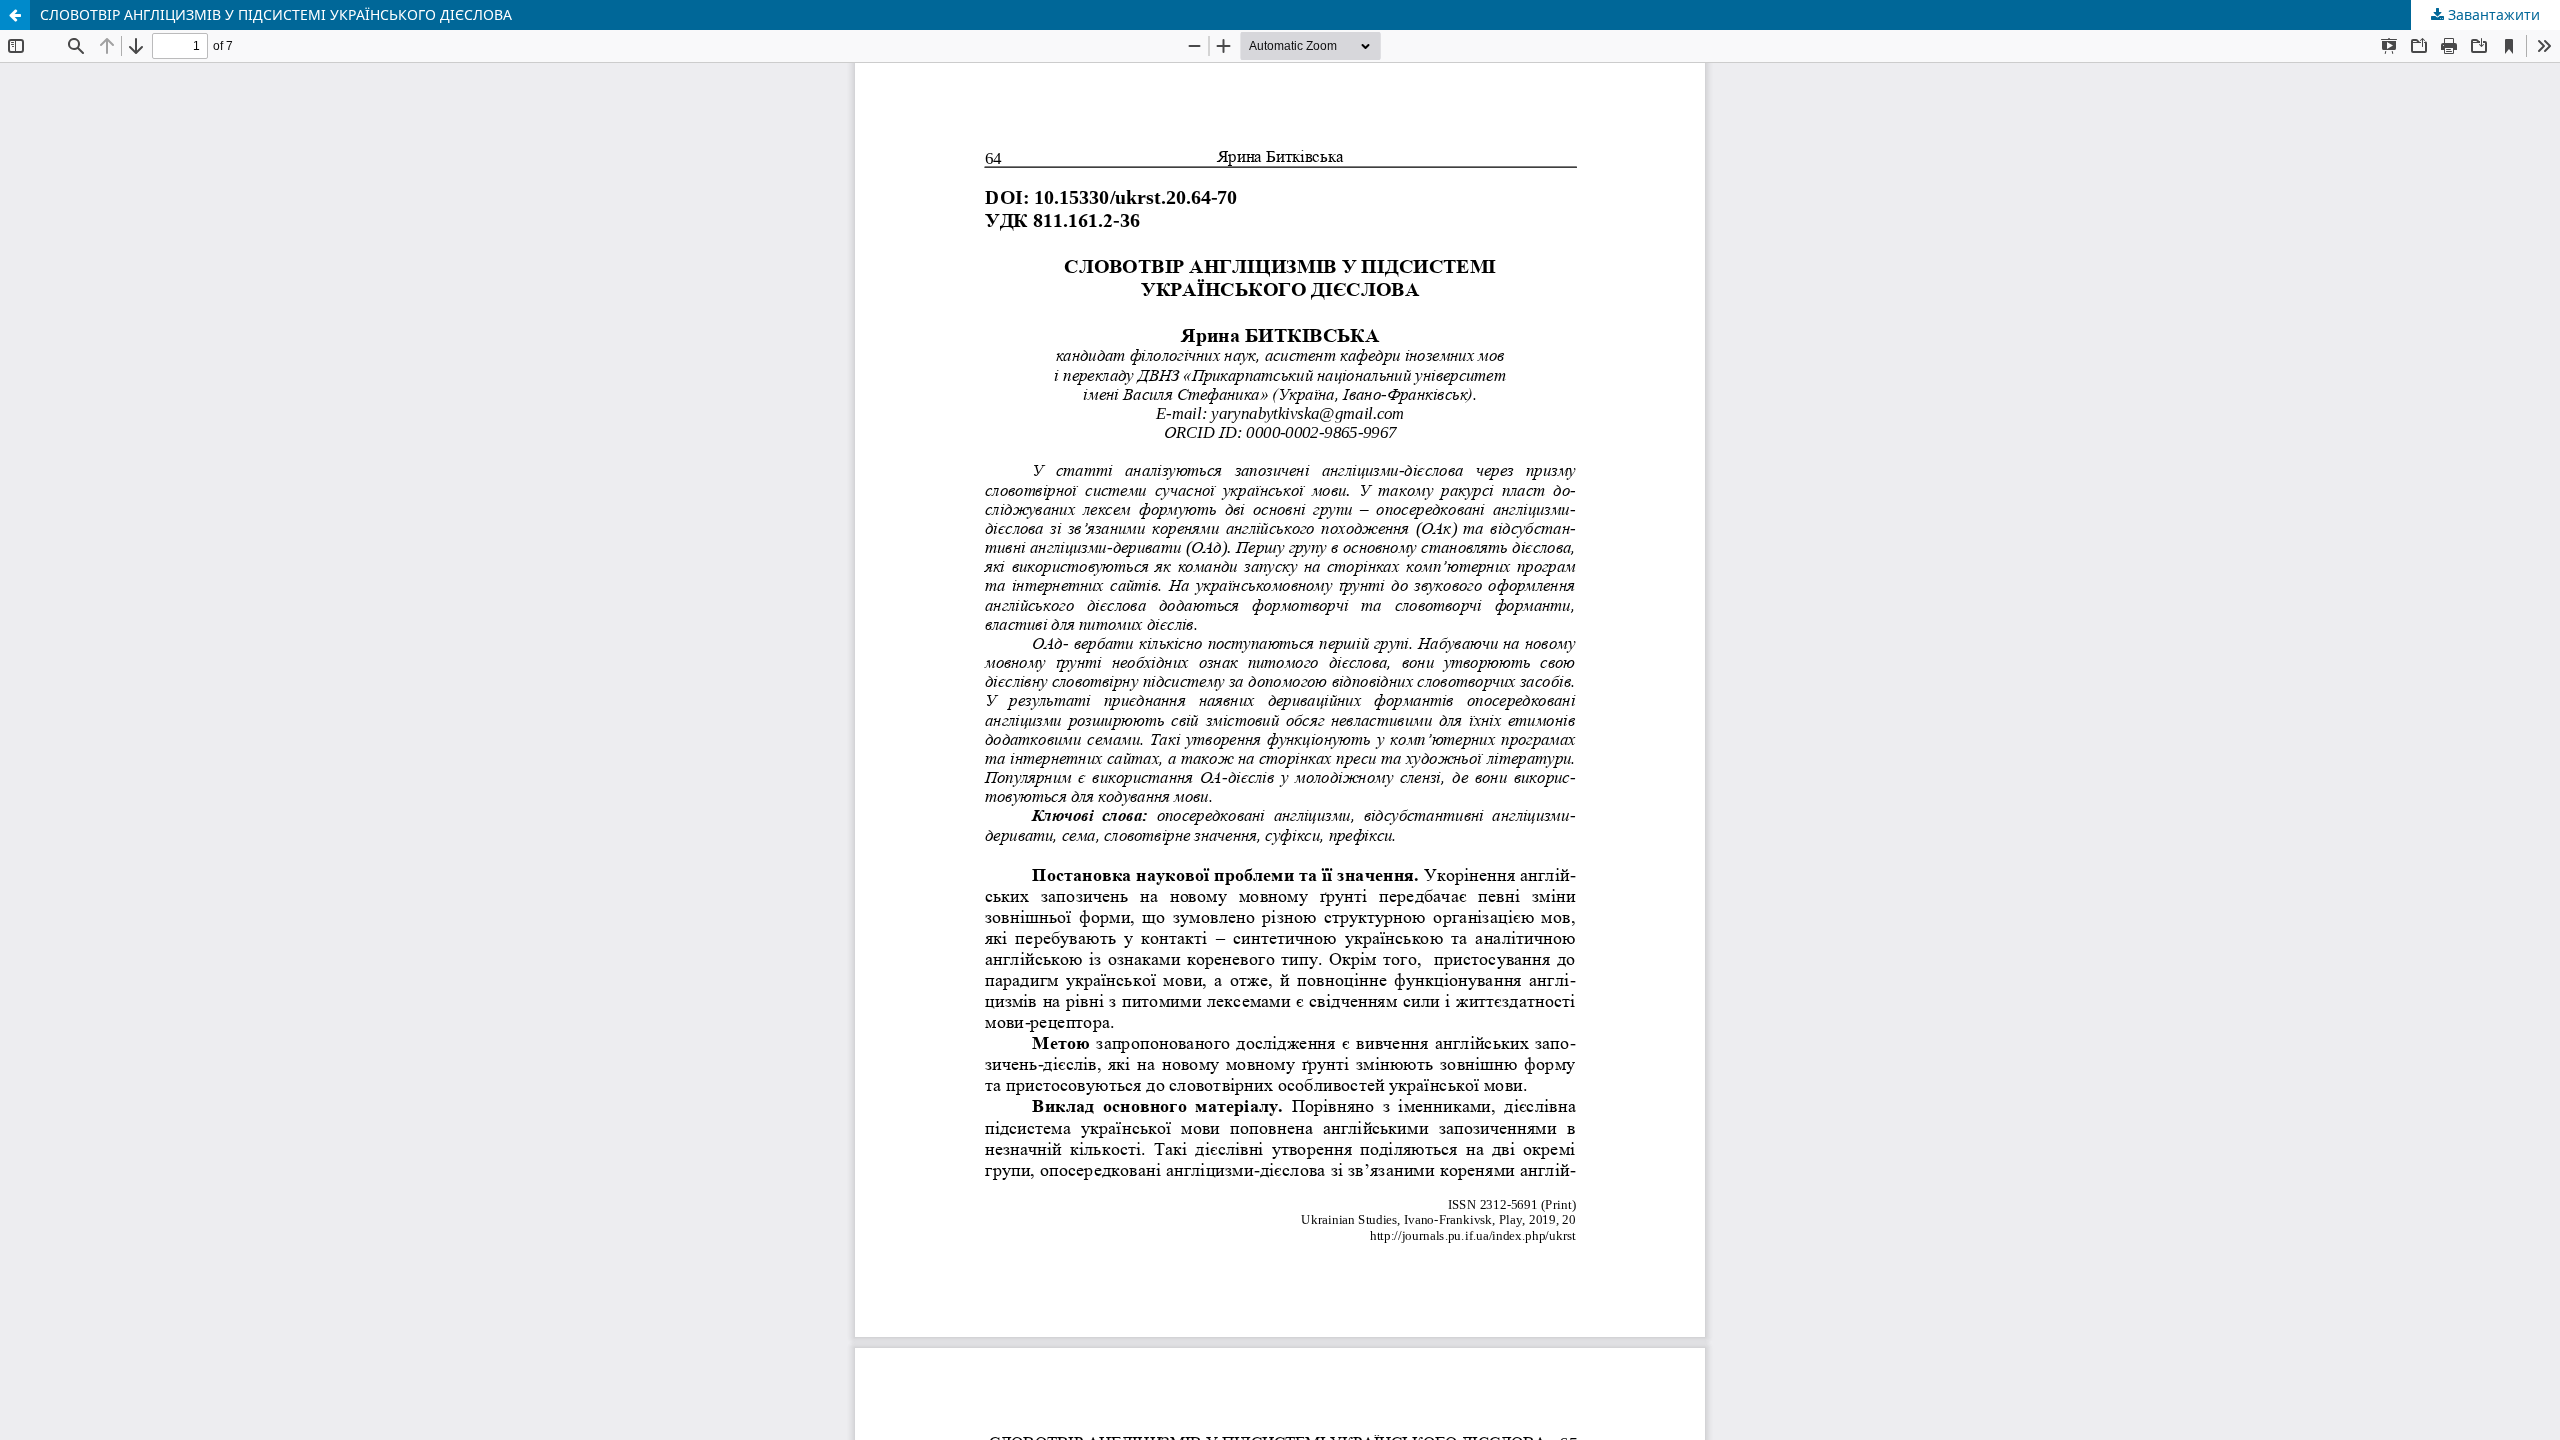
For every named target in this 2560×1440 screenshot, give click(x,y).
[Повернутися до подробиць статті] (15, 15)
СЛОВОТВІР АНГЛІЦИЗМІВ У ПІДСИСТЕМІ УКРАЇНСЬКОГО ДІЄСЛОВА (276, 14)
